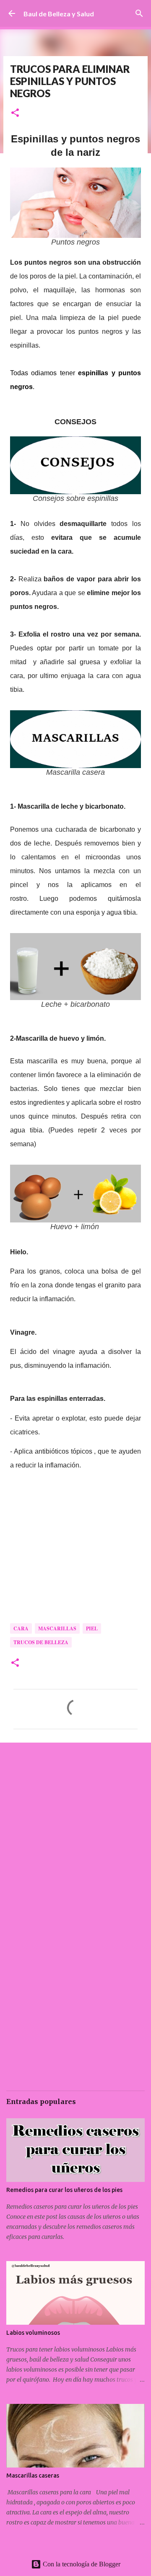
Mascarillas (57, 1628)
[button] (15, 113)
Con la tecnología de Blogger (81, 2564)
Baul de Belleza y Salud (59, 14)
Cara (21, 1628)
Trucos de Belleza (41, 1642)
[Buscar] (139, 13)
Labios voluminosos (33, 2333)
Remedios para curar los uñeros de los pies (64, 2190)
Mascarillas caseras (33, 2475)
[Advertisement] (75, 1831)
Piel (92, 1628)
